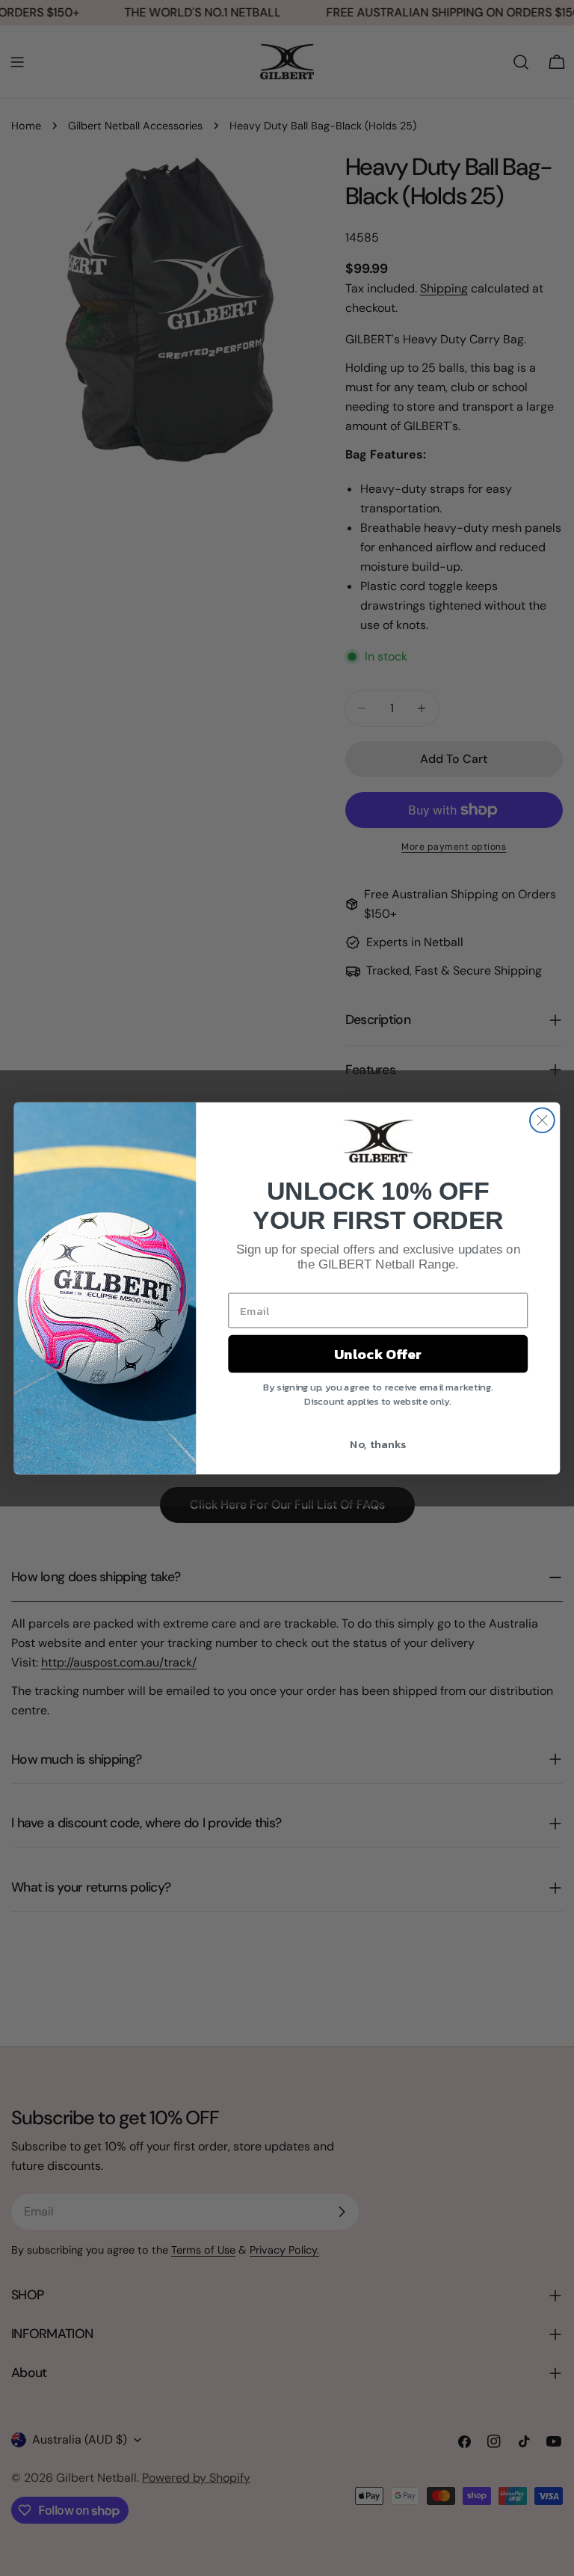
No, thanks (378, 1443)
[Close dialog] (542, 1120)
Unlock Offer (378, 1354)
